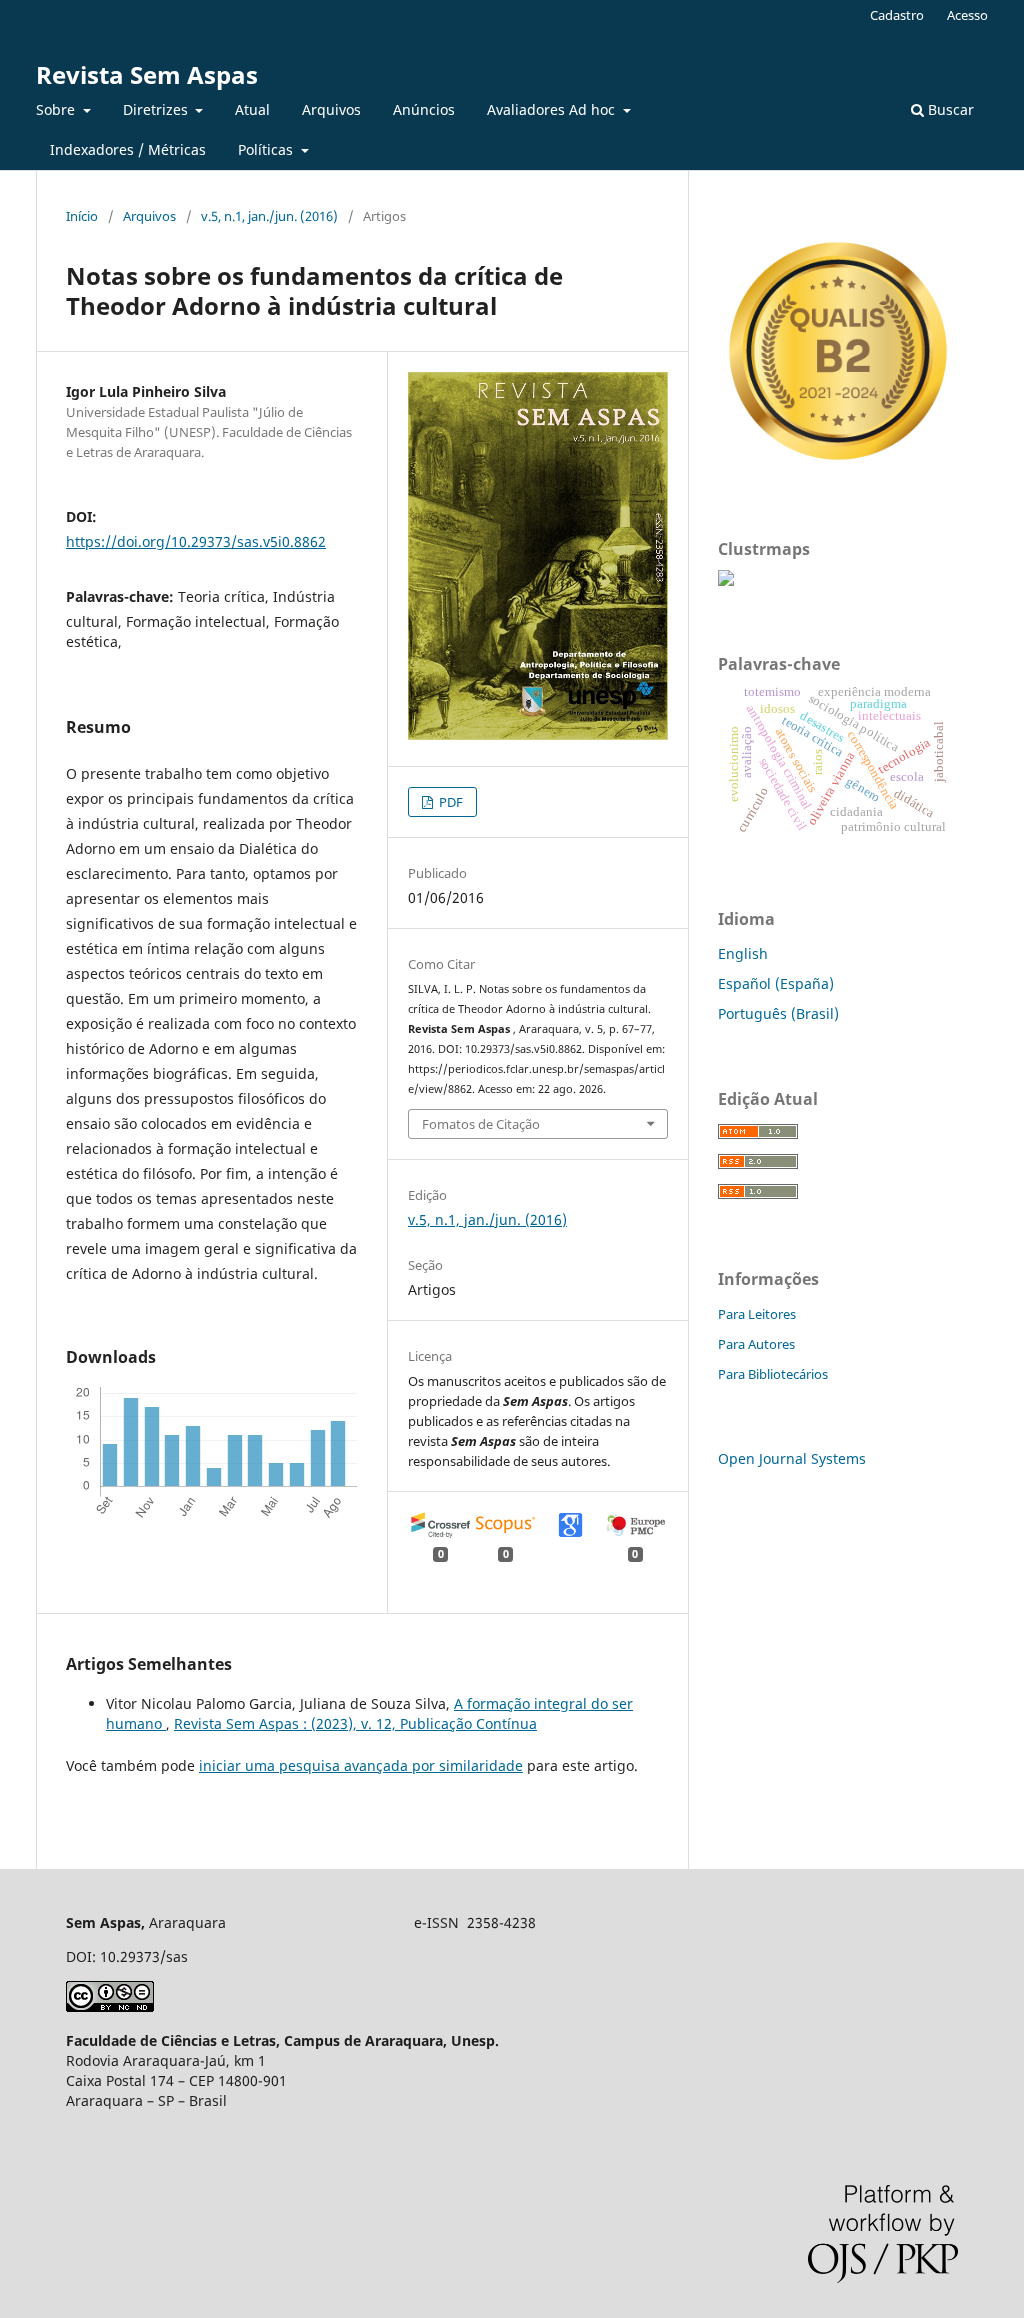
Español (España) (776, 983)
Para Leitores (757, 1314)
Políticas (267, 149)
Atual (252, 109)
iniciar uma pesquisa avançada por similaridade (361, 1765)
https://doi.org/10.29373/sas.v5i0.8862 (196, 541)
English (743, 953)
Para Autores (756, 1344)
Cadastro (897, 15)
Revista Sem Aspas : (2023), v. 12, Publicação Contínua (355, 1723)
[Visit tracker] (726, 580)
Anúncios (424, 109)
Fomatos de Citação (481, 1124)
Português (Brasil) (778, 1013)
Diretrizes (157, 109)
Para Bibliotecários (773, 1374)
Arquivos (331, 109)
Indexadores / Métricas (128, 149)
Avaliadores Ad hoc (553, 109)
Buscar (949, 109)
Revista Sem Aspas (147, 74)
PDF (449, 802)
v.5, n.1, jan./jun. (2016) (269, 216)
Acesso (967, 15)
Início (82, 216)
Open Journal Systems (792, 1458)
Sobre (57, 109)
